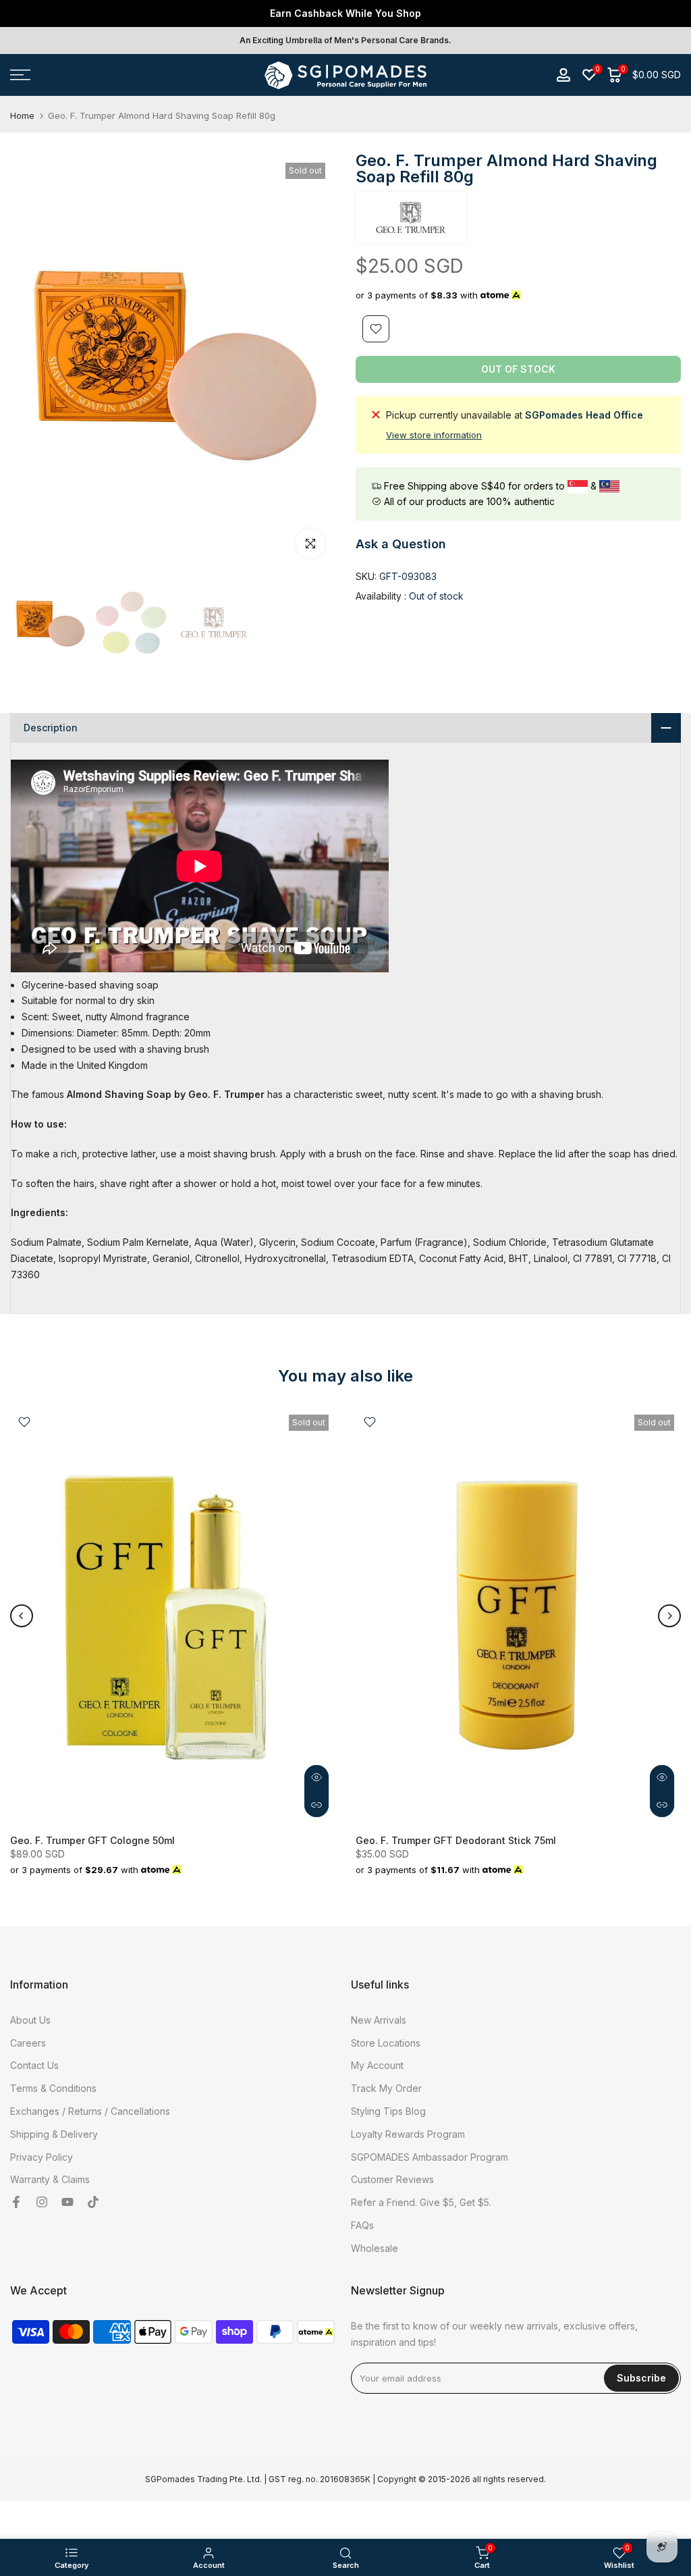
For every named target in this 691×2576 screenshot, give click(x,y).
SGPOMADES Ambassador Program (430, 2157)
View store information (434, 435)
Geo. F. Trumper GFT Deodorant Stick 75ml (456, 1840)
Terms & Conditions (53, 2088)
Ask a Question (401, 544)
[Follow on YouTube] (67, 2203)
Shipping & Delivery (54, 2134)
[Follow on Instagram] (42, 2203)
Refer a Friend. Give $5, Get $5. (421, 2202)
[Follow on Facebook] (16, 2203)
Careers (28, 2043)
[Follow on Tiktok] (93, 2203)
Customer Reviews (392, 2179)
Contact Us (34, 2065)
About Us (30, 2020)
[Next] (669, 1616)
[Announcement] (345, 14)
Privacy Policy (42, 2157)
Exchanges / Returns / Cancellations (90, 2111)
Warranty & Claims (50, 2179)
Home (22, 116)
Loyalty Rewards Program (408, 2134)
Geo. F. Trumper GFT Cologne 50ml (92, 1840)
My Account (377, 2065)
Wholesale (375, 2248)
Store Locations (386, 2043)
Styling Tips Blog (388, 2111)
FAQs (362, 2225)
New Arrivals (379, 2020)
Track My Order (386, 2088)
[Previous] (22, 1616)
